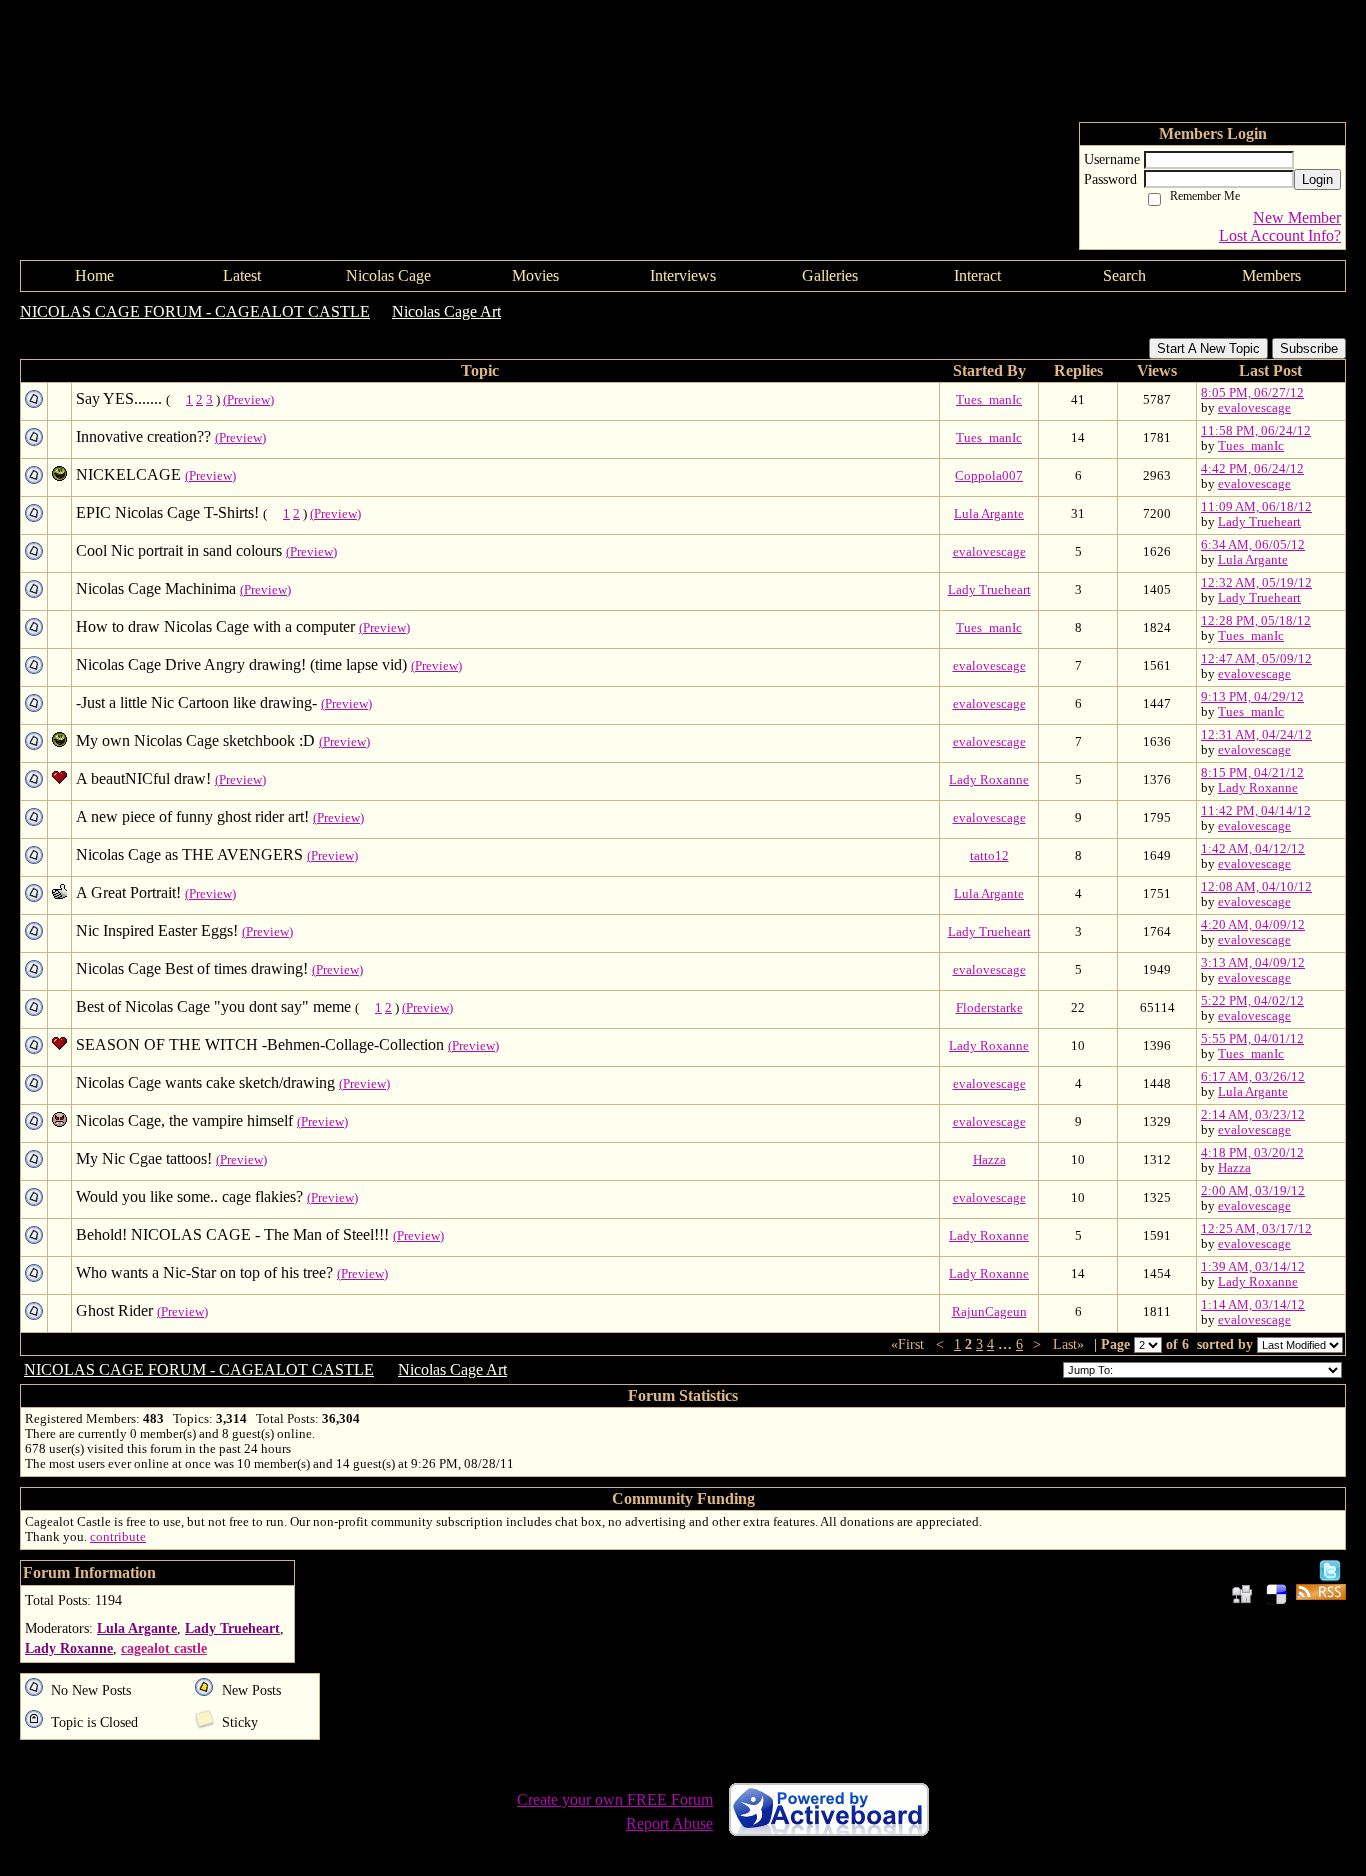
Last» (1070, 1344)
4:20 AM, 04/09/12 (1253, 925)
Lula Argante (989, 514)
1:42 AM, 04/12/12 (1253, 849)
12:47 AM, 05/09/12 (1256, 659)
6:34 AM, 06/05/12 (1253, 545)
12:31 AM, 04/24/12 (1256, 735)
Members (1271, 275)
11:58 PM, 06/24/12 (1256, 431)
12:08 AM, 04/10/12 (1256, 887)
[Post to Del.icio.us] (1276, 1593)
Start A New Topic (1208, 348)
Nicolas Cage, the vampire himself (184, 1120)
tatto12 (989, 856)
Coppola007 (989, 476)
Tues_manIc (989, 400)
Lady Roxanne (989, 780)
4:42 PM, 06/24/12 (1252, 469)
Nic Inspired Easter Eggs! (157, 930)
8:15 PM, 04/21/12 (1252, 773)
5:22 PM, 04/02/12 (1252, 1001)
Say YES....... (119, 398)
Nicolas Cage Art (446, 311)
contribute (118, 1537)
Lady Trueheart (1259, 522)
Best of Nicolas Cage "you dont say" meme (213, 1006)
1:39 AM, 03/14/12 (1253, 1267)
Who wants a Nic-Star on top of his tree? (204, 1272)
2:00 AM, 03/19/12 (1253, 1191)
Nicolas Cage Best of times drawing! (192, 968)
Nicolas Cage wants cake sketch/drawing (205, 1082)
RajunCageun (989, 1312)
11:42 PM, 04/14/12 (1256, 811)
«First (909, 1344)
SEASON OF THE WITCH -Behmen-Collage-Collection (260, 1044)
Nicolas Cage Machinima (156, 588)
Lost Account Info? (1280, 235)
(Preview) (248, 400)
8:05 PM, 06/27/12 (1252, 393)
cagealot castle (164, 1648)
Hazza (989, 1160)
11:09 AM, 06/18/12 (1256, 507)
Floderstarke (989, 1008)
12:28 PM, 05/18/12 (1256, 621)
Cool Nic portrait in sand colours (179, 550)
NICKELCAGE (128, 474)
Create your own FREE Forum (615, 1799)
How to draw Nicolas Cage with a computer (215, 626)
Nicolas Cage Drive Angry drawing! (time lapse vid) (241, 664)
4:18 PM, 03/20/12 (1252, 1153)
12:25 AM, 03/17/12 (1256, 1229)
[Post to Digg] (1242, 1593)
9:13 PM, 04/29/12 (1252, 697)
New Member (1297, 217)
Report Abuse (669, 1823)
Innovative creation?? (143, 436)
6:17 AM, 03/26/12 (1253, 1077)
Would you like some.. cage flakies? (189, 1196)
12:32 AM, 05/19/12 (1256, 583)
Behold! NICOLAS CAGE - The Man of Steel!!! (232, 1234)
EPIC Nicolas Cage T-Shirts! (167, 512)
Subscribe (1309, 348)
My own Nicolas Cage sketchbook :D (195, 740)
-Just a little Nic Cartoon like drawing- (196, 702)
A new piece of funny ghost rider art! (192, 816)
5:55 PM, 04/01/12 (1252, 1039)
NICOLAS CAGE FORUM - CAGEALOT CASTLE (195, 311)
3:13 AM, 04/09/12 (1253, 963)
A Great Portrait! (128, 892)
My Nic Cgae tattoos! (144, 1158)
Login (1317, 179)
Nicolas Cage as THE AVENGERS (189, 854)
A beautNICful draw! (143, 778)
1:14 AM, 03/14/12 (1253, 1305)
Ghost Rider (114, 1310)
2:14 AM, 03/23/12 (1253, 1115)
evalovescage (1254, 408)
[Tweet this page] (1330, 1569)
